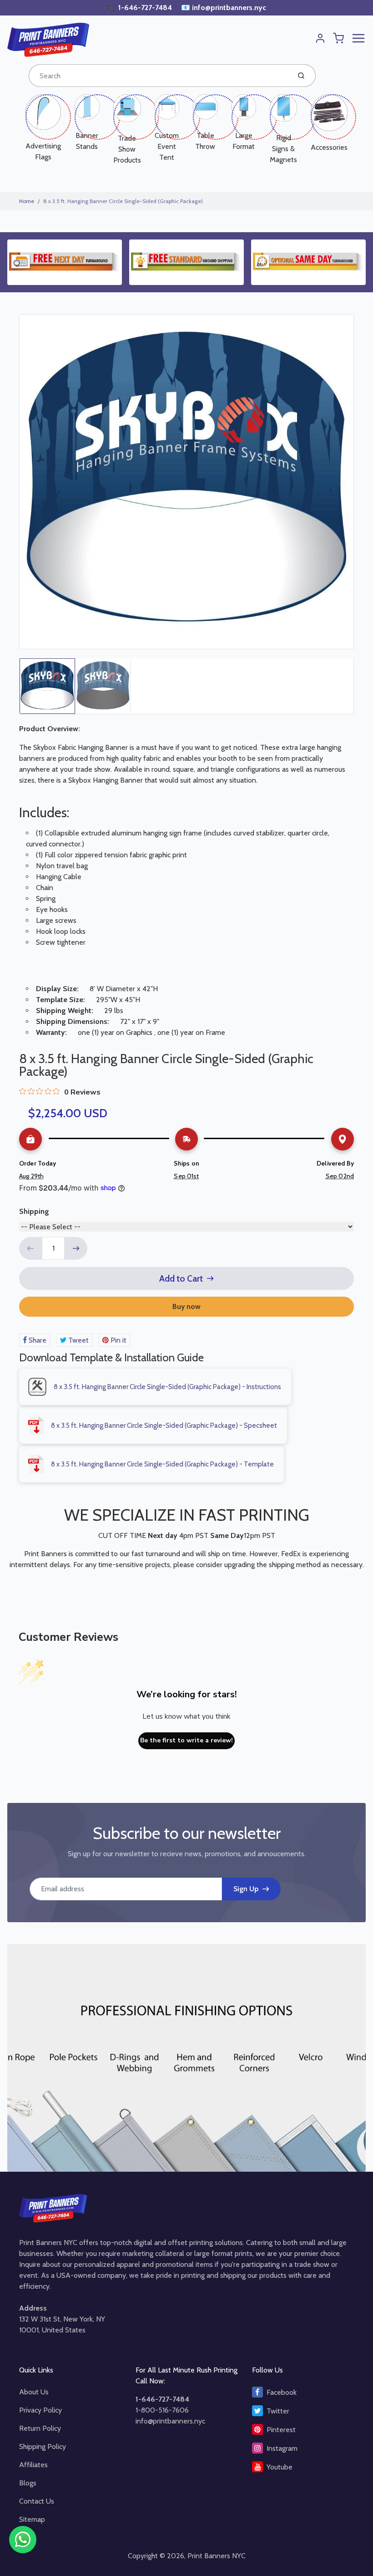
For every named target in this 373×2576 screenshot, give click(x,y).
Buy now (186, 1306)
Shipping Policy (43, 2446)
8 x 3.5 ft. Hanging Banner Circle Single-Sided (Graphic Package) (123, 201)
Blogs (28, 2483)
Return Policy (40, 2428)
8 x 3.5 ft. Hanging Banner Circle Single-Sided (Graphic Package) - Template (162, 1464)
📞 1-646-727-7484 (141, 8)
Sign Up (246, 1889)
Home (27, 201)
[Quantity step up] (76, 1248)
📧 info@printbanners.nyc (224, 8)
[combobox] (159, 76)
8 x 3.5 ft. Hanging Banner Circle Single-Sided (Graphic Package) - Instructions (167, 1387)
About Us (34, 2392)
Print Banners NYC (217, 2556)
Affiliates (33, 2465)
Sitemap (32, 2519)
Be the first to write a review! (186, 1740)
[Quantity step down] (30, 1248)
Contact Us (37, 2501)
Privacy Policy (40, 2410)
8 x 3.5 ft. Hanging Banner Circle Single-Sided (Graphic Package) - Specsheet (164, 1425)
